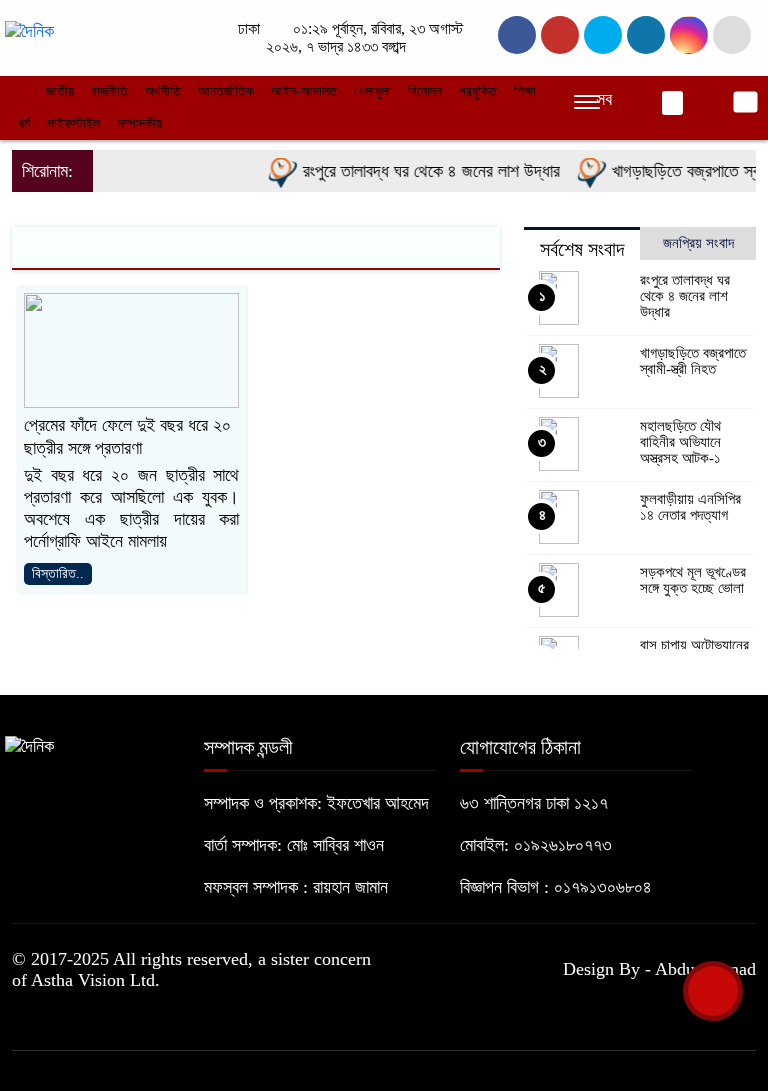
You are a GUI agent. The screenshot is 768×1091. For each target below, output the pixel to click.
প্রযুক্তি (478, 91)
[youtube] (689, 35)
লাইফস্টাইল (73, 123)
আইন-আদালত (304, 91)
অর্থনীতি (163, 91)
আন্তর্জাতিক (226, 91)
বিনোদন (425, 91)
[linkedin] (646, 35)
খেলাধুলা (372, 91)
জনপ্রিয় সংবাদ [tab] (698, 243)
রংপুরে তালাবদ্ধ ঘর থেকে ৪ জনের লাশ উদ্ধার (420, 171)
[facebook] (517, 35)
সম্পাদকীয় (139, 123)
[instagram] (603, 35)
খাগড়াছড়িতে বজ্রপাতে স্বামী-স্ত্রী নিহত (693, 361)
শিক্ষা (525, 91)
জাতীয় (60, 91)
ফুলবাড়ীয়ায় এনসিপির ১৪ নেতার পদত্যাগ (690, 507)
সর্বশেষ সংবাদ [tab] (582, 249)
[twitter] (560, 35)
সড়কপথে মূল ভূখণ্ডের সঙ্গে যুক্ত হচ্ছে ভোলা (693, 580)
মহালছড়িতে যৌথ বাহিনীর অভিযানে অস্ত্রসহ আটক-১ (680, 442)
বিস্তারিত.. (58, 573)
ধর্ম (24, 123)
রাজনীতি (109, 91)
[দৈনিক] (29, 30)
